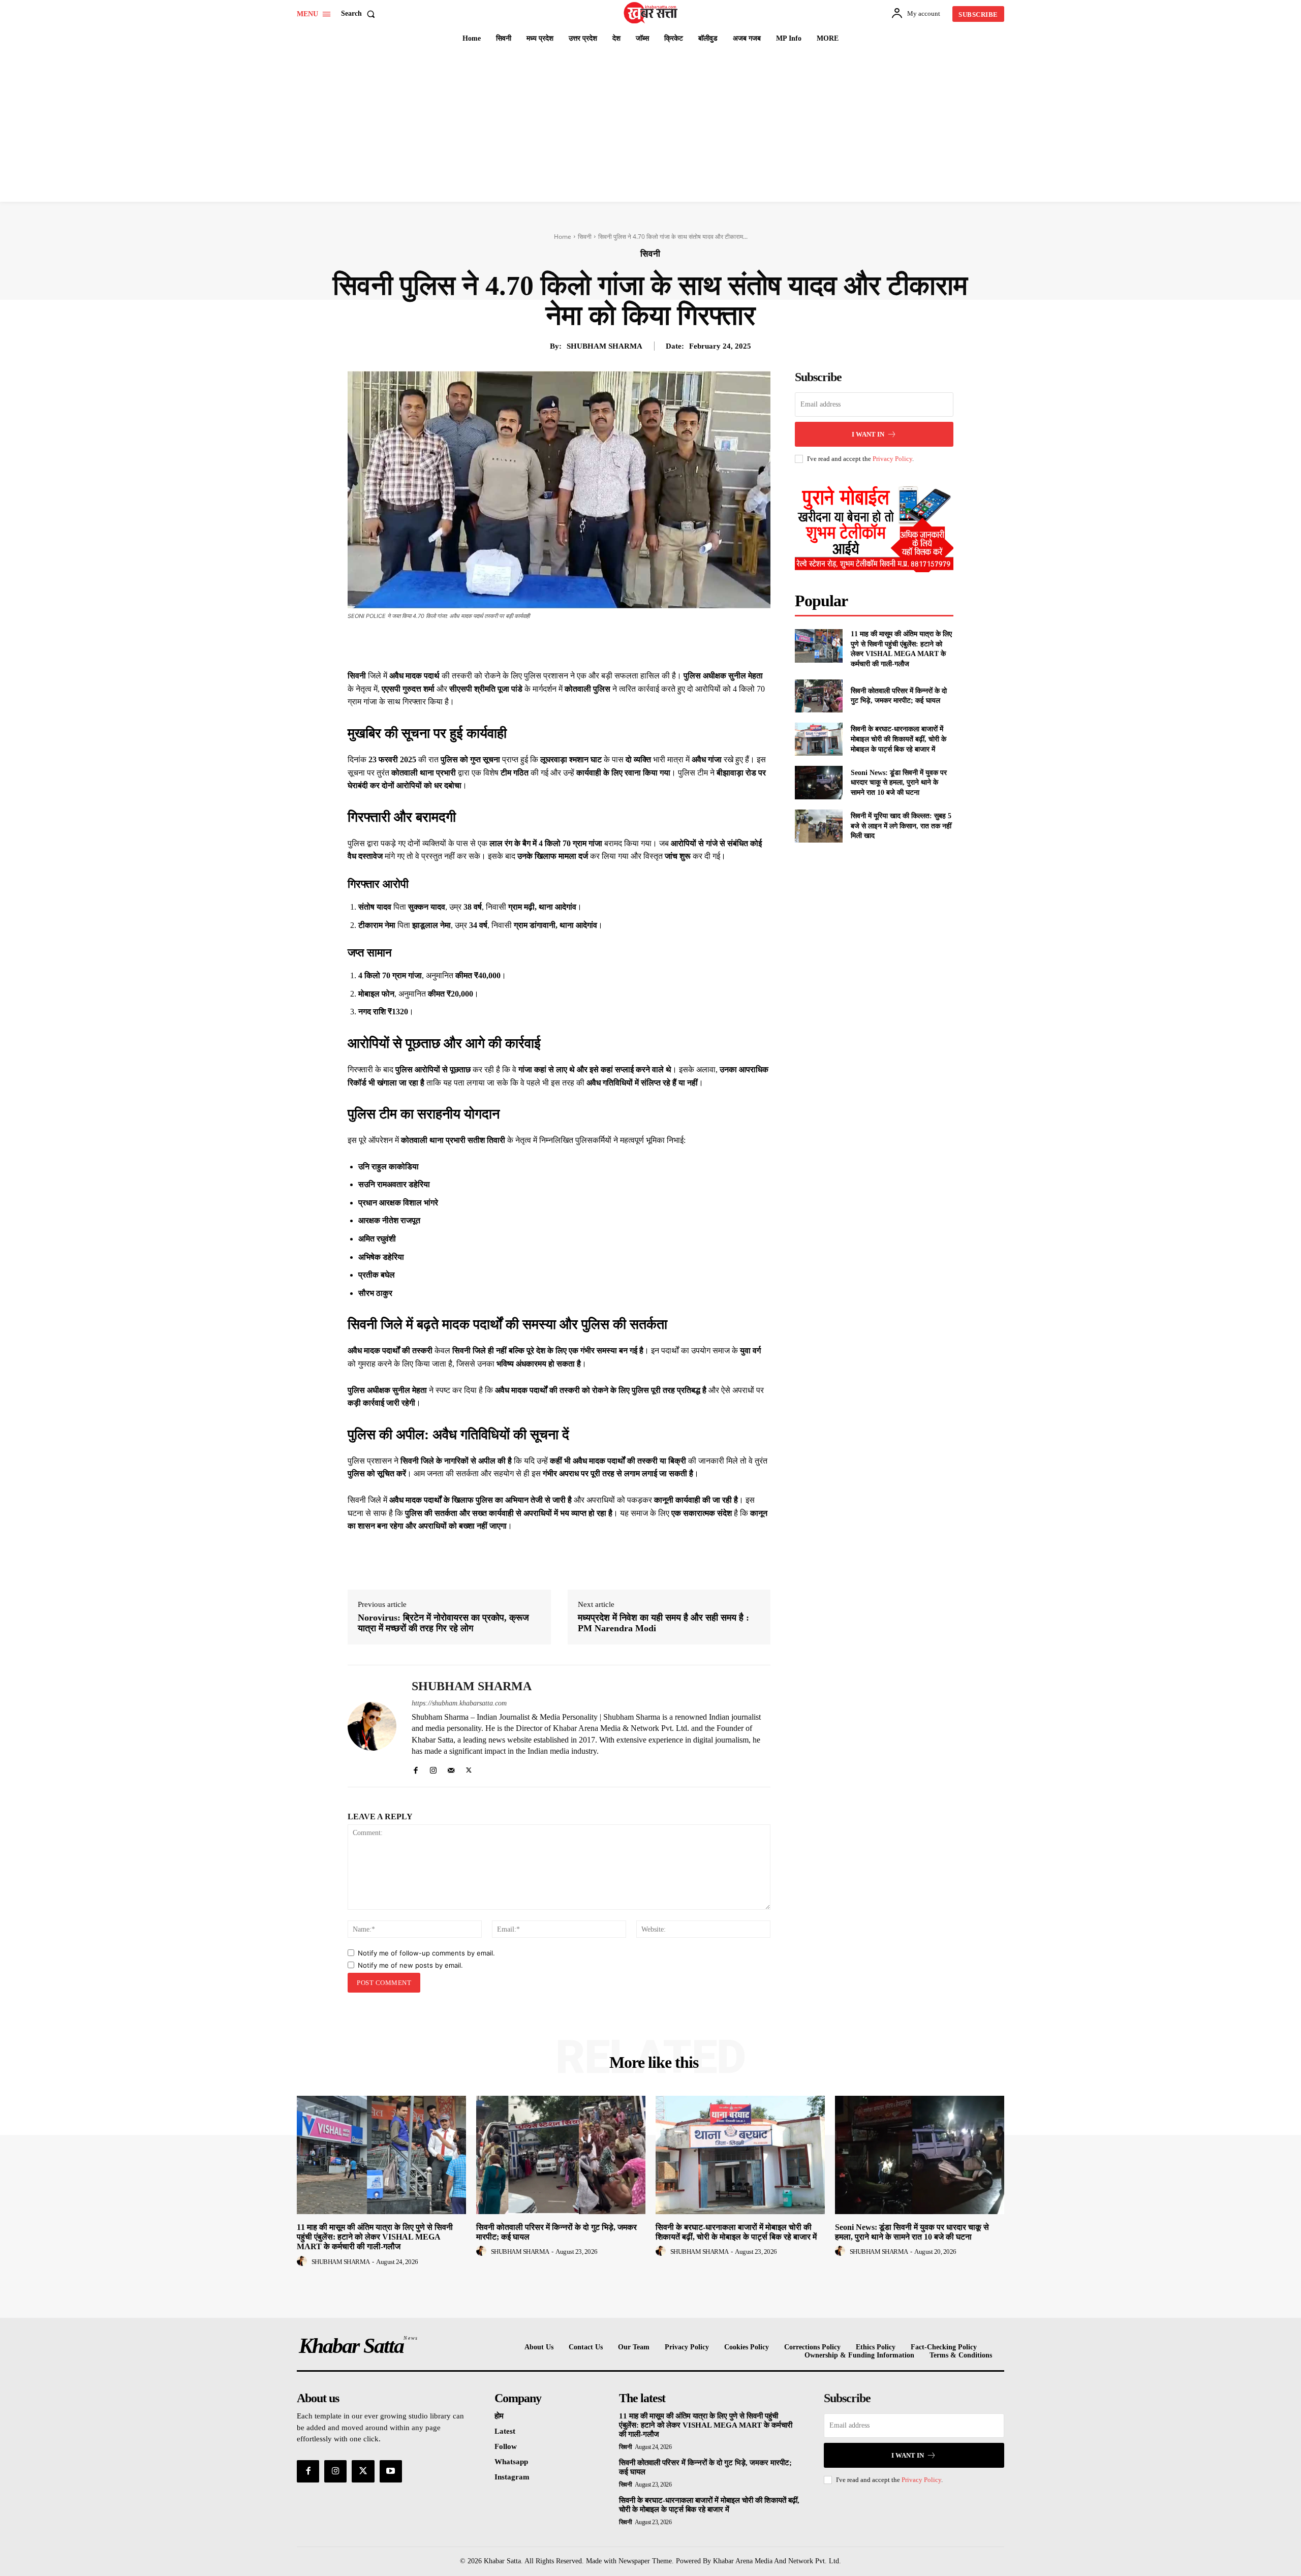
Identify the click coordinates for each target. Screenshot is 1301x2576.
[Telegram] (624, 644)
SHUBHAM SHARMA (605, 346)
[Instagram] (433, 1768)
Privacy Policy (892, 459)
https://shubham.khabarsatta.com (459, 1703)
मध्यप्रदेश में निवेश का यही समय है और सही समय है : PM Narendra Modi (663, 1623)
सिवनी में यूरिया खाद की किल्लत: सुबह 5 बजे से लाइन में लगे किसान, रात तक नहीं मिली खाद (901, 826)
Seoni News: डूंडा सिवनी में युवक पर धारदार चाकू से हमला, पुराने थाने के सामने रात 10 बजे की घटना (899, 783)
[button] (360, 14)
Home (563, 237)
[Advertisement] (650, 126)
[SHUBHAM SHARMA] (372, 1726)
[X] (554, 644)
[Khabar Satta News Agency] (652, 13)
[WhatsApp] (601, 644)
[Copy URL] (647, 644)
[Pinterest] (577, 644)
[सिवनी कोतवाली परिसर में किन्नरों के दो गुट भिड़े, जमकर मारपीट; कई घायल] (818, 696)
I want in (868, 434)
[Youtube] (391, 2471)
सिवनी (585, 237)
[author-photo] (303, 2261)
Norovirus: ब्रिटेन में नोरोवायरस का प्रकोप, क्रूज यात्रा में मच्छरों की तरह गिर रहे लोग (443, 1623)
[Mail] (451, 1768)
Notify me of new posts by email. (410, 1965)
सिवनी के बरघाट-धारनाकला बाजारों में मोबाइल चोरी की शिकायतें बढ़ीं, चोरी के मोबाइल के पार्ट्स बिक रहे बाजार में (899, 739)
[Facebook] (531, 644)
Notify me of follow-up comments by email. (426, 1953)
